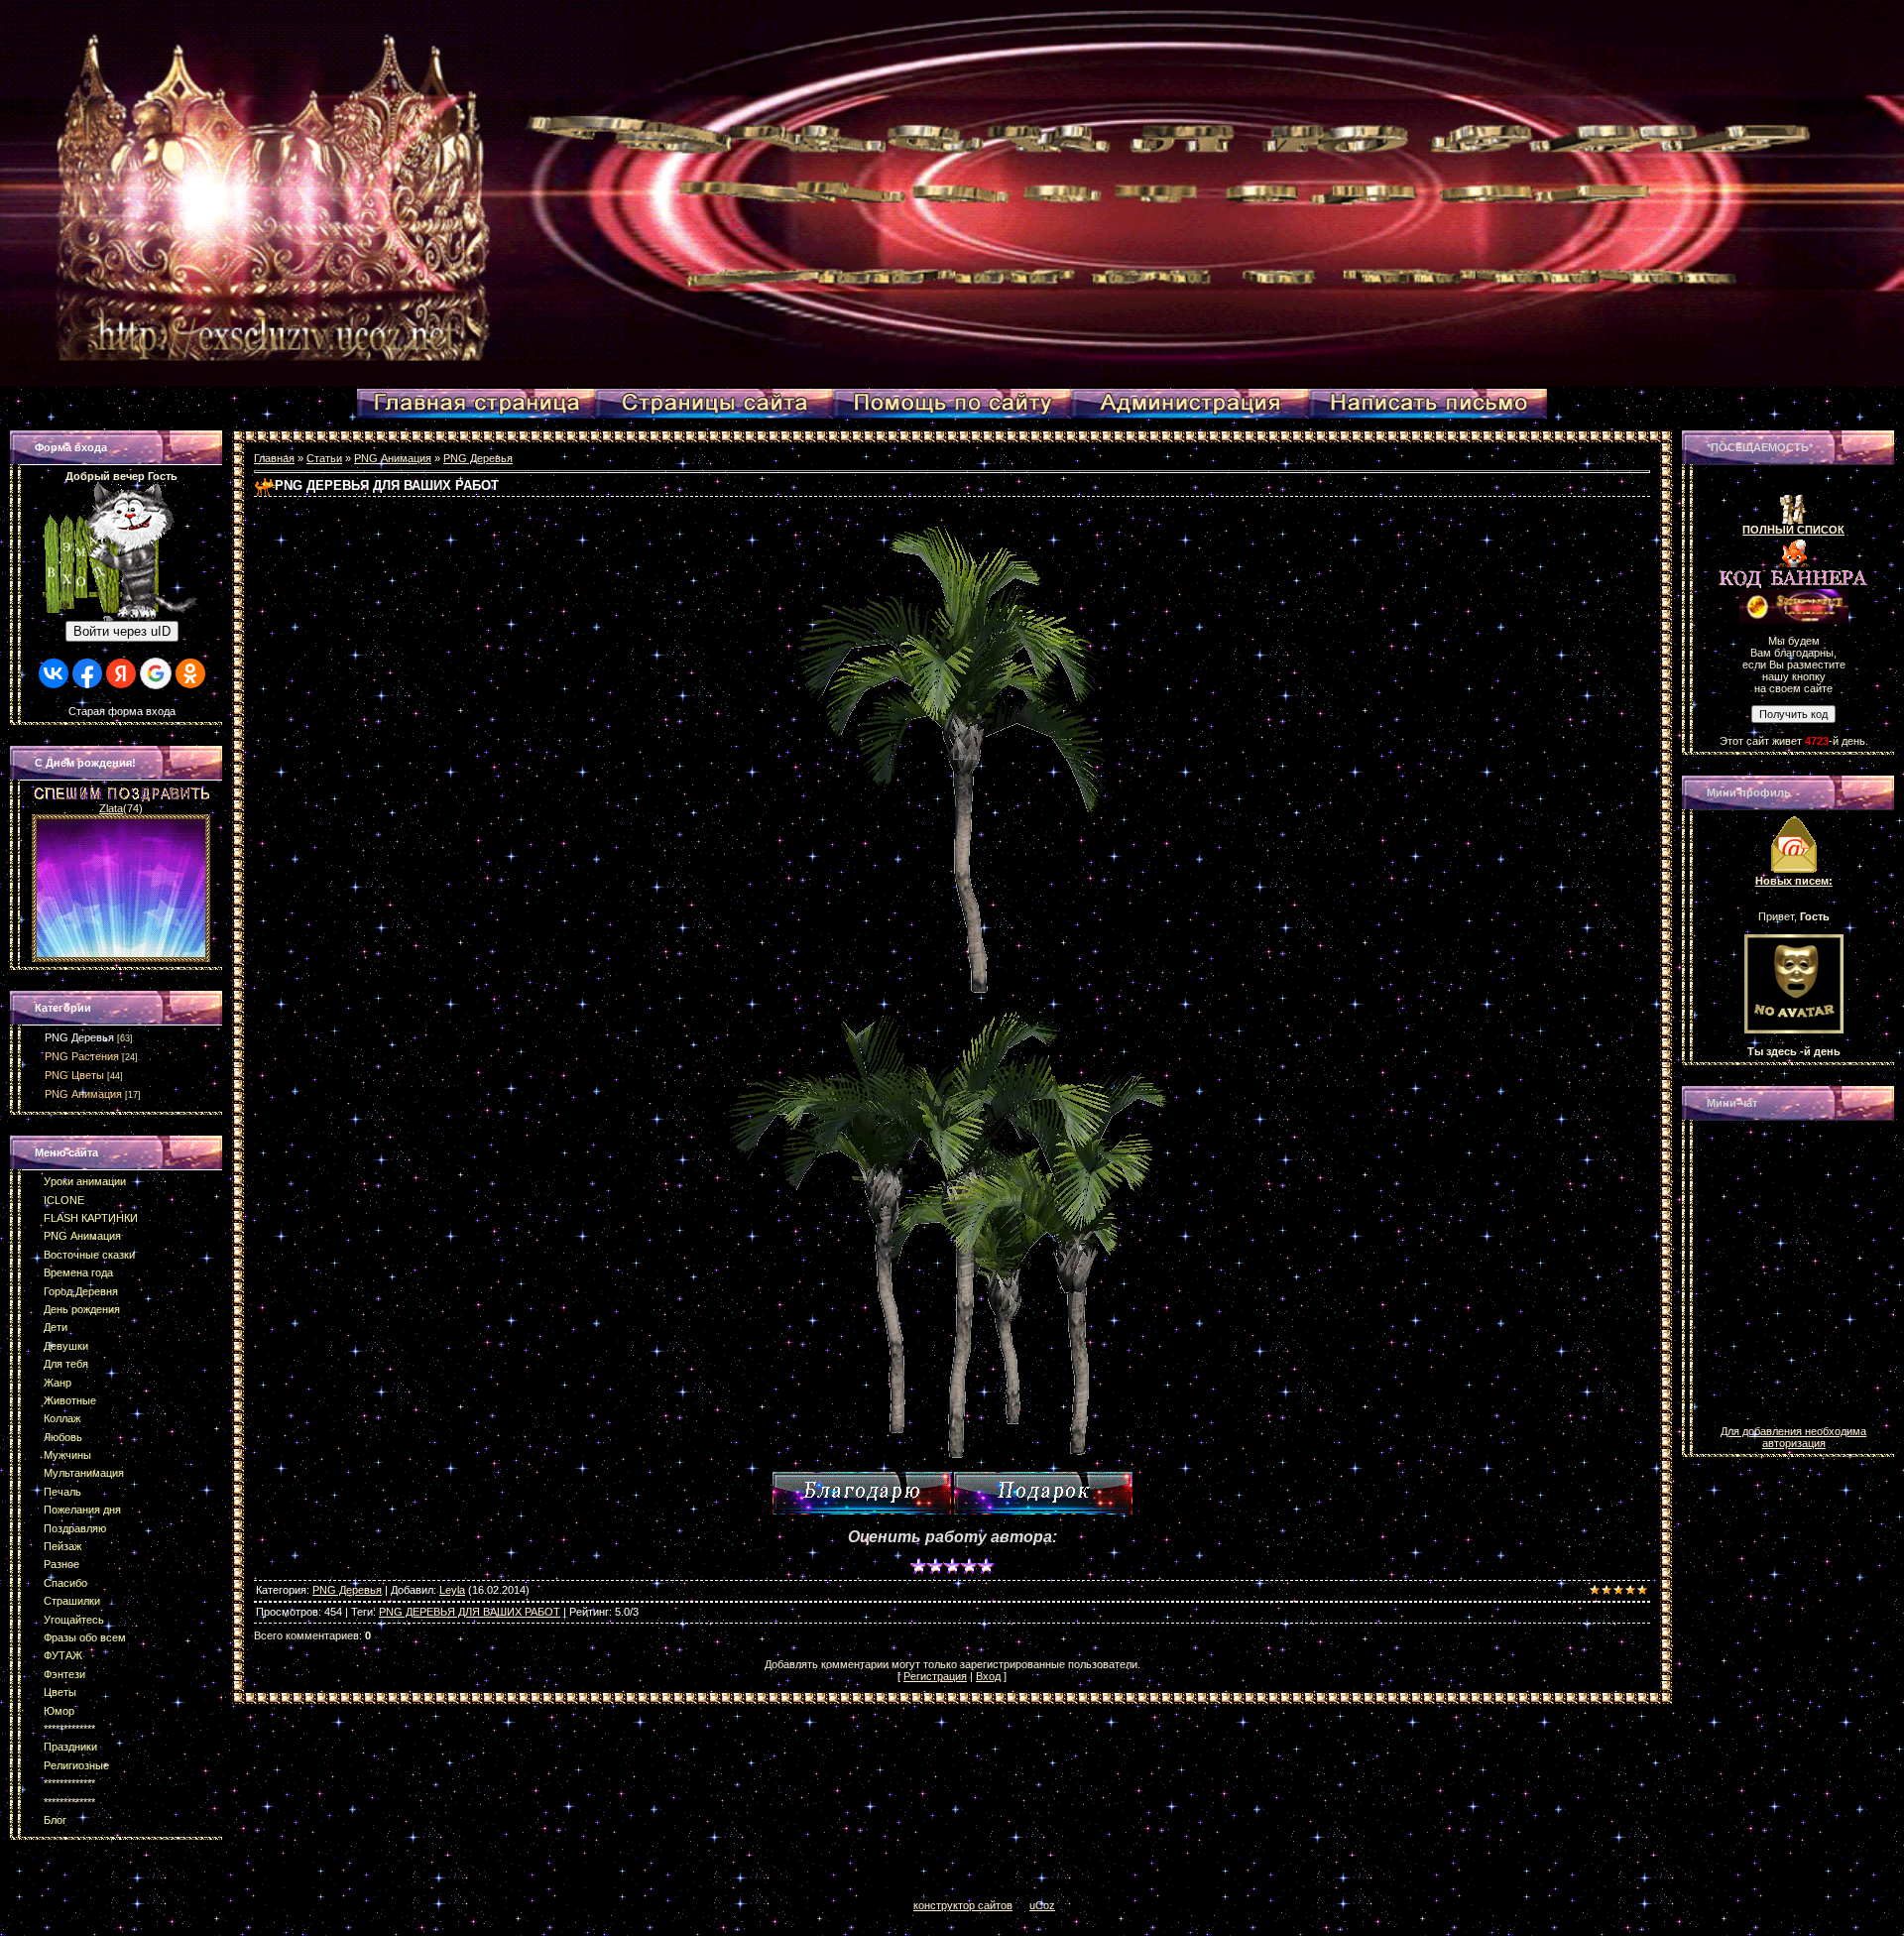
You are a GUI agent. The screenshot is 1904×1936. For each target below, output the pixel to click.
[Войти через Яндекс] (121, 673)
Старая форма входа (122, 711)
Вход (988, 1676)
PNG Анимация (83, 1094)
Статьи (324, 458)
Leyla (452, 1590)
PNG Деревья (79, 1037)
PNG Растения (82, 1056)
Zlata (111, 808)
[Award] (1043, 1493)
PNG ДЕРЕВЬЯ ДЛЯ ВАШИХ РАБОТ (470, 1612)
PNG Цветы (74, 1075)
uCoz (1042, 1905)
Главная (274, 458)
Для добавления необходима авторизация (1793, 1437)
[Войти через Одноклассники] (190, 673)
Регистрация (935, 1676)
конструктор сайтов (963, 1905)
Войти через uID (122, 631)
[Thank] (862, 1493)
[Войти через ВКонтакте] (54, 673)
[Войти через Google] (156, 673)
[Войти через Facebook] (87, 673)
